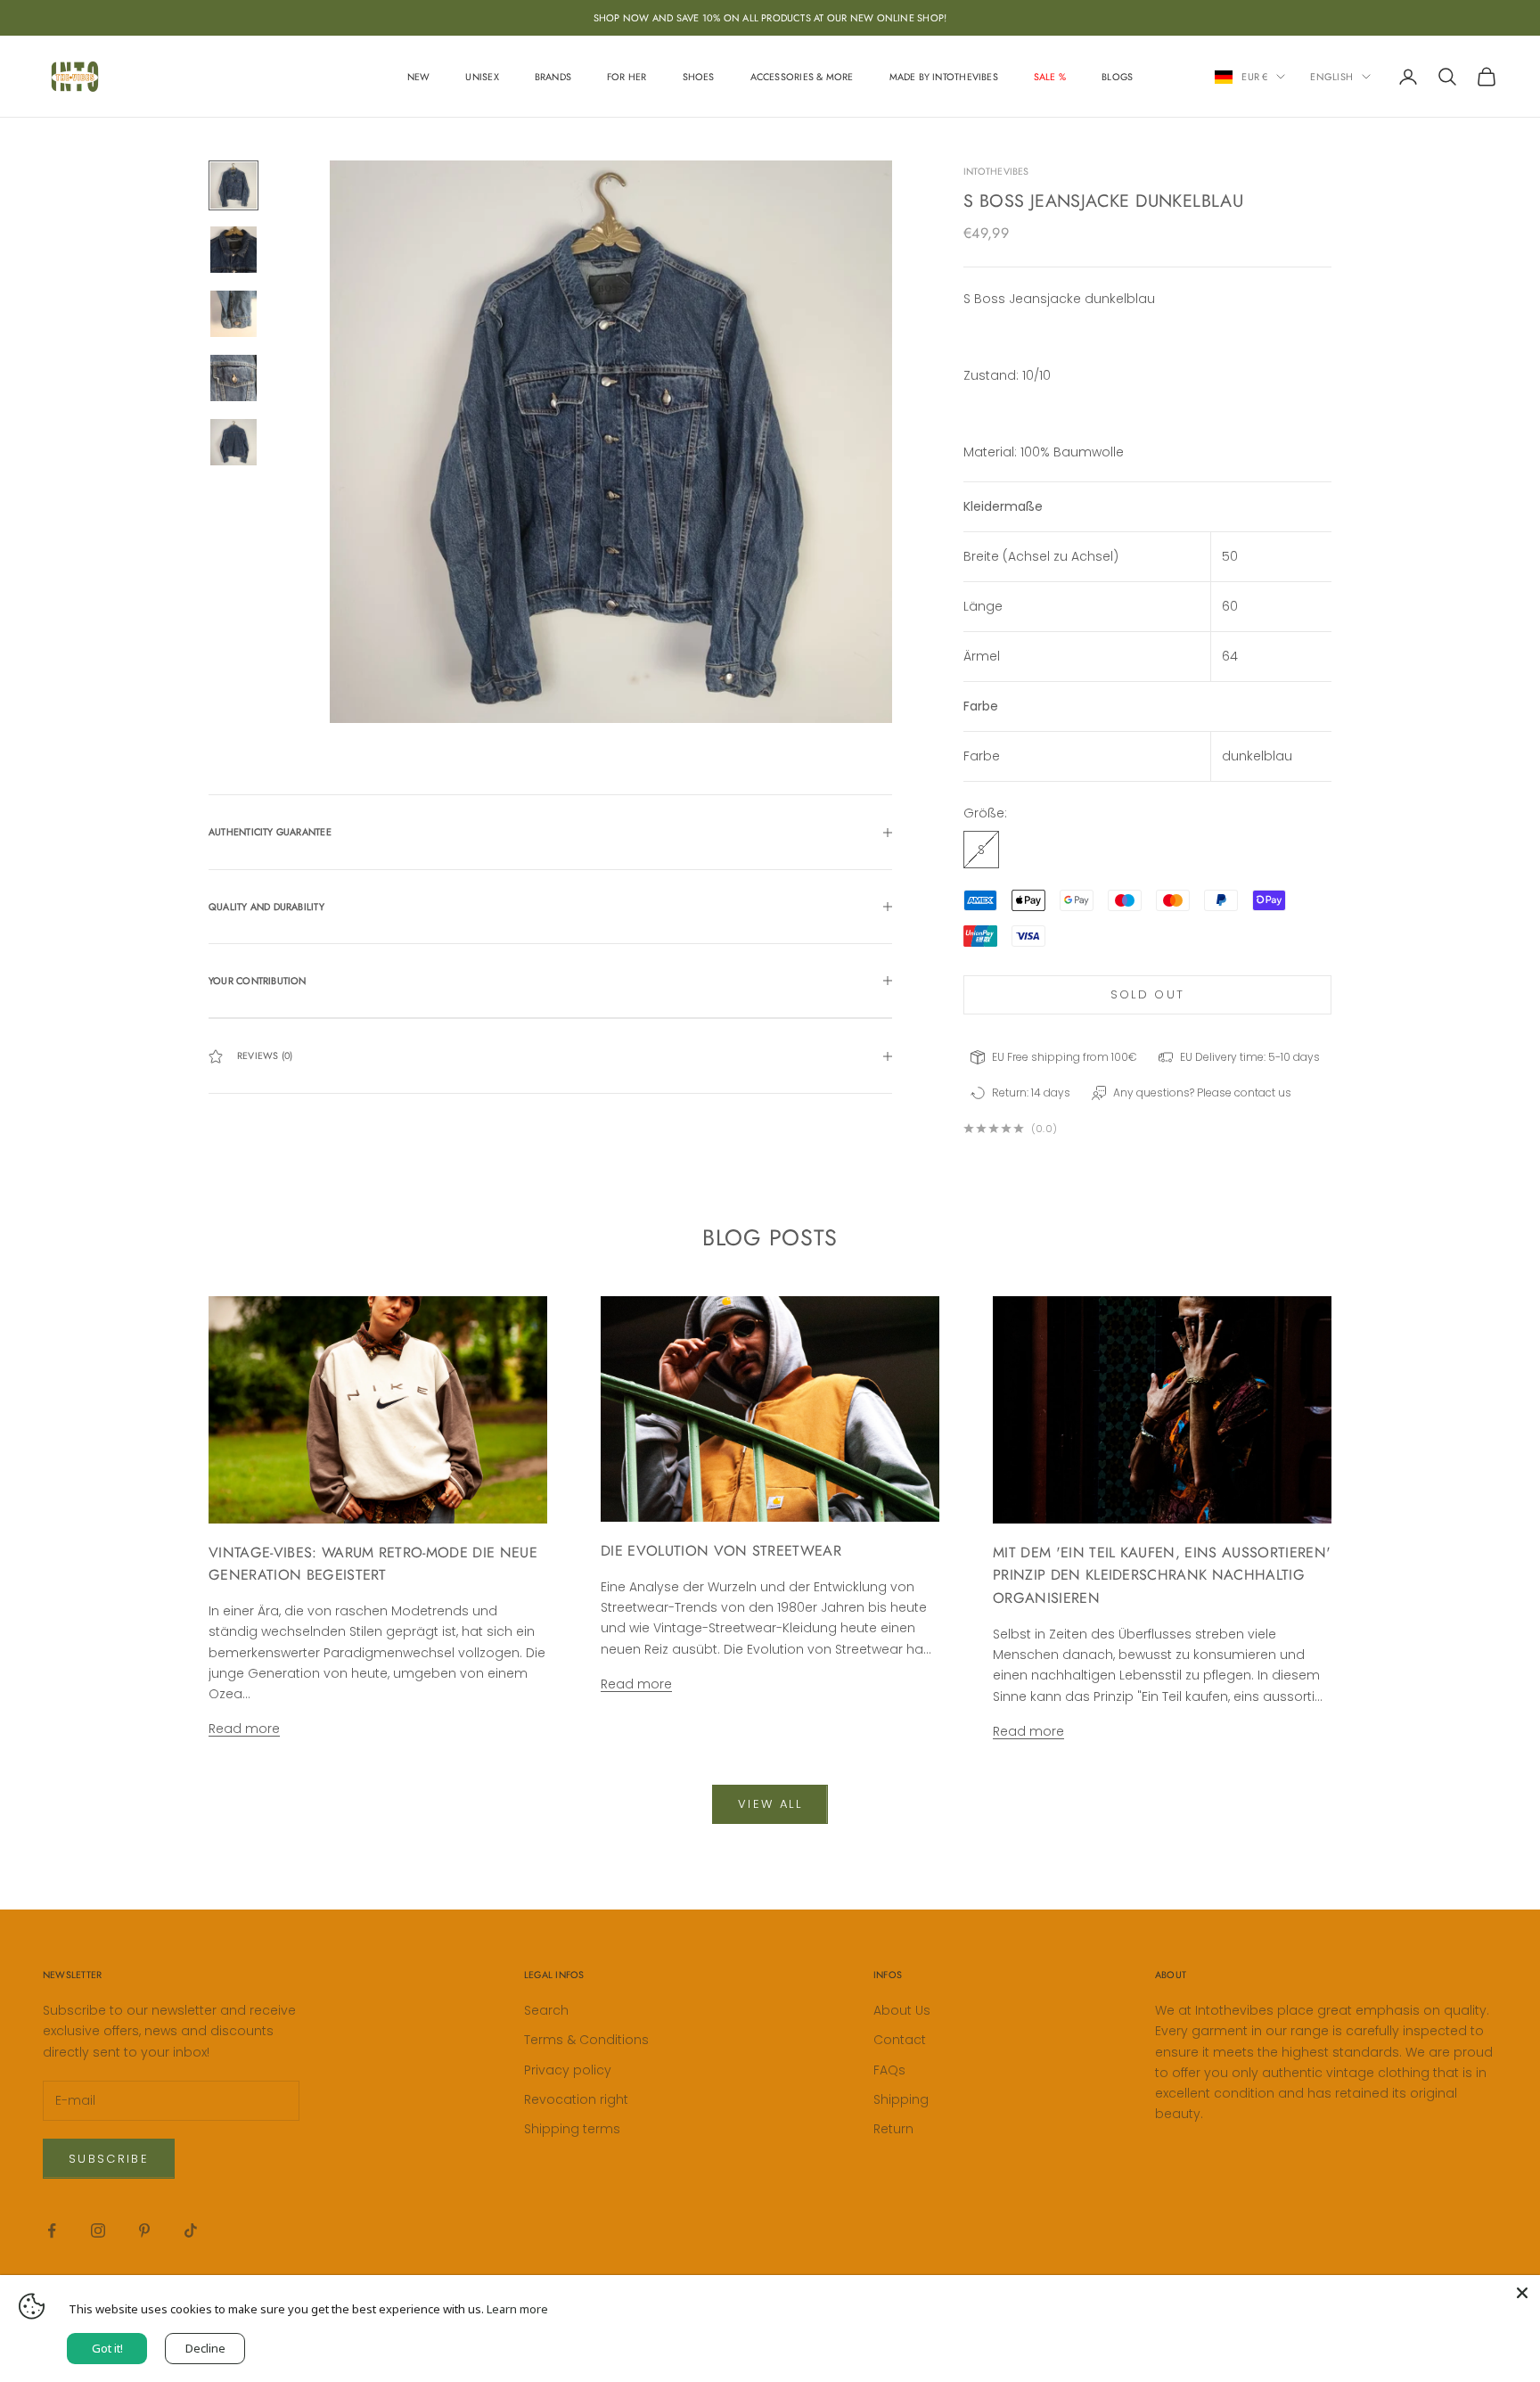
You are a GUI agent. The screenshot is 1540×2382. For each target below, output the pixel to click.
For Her (627, 77)
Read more (244, 1729)
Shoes (699, 77)
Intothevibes (996, 171)
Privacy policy (568, 2070)
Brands (553, 77)
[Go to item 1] (233, 185)
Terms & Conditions (586, 2040)
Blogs (1117, 77)
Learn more (517, 2309)
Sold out (1148, 994)
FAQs (889, 2070)
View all (770, 1804)
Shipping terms (572, 2129)
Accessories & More (802, 77)
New (419, 77)
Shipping (901, 2099)
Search (546, 2010)
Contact (900, 2040)
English (1331, 77)
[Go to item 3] (233, 314)
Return (893, 2129)
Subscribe (109, 2159)
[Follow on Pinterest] (144, 2230)
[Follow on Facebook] (52, 2230)
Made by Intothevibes (944, 77)
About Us (902, 2010)
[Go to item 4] (233, 378)
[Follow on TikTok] (191, 2230)
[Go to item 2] (233, 250)
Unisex (482, 77)
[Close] (1522, 2293)
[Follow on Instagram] (98, 2230)
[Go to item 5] (233, 442)
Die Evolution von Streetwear (721, 1551)
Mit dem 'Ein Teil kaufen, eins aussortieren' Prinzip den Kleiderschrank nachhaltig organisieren (1162, 1576)
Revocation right (576, 2099)
